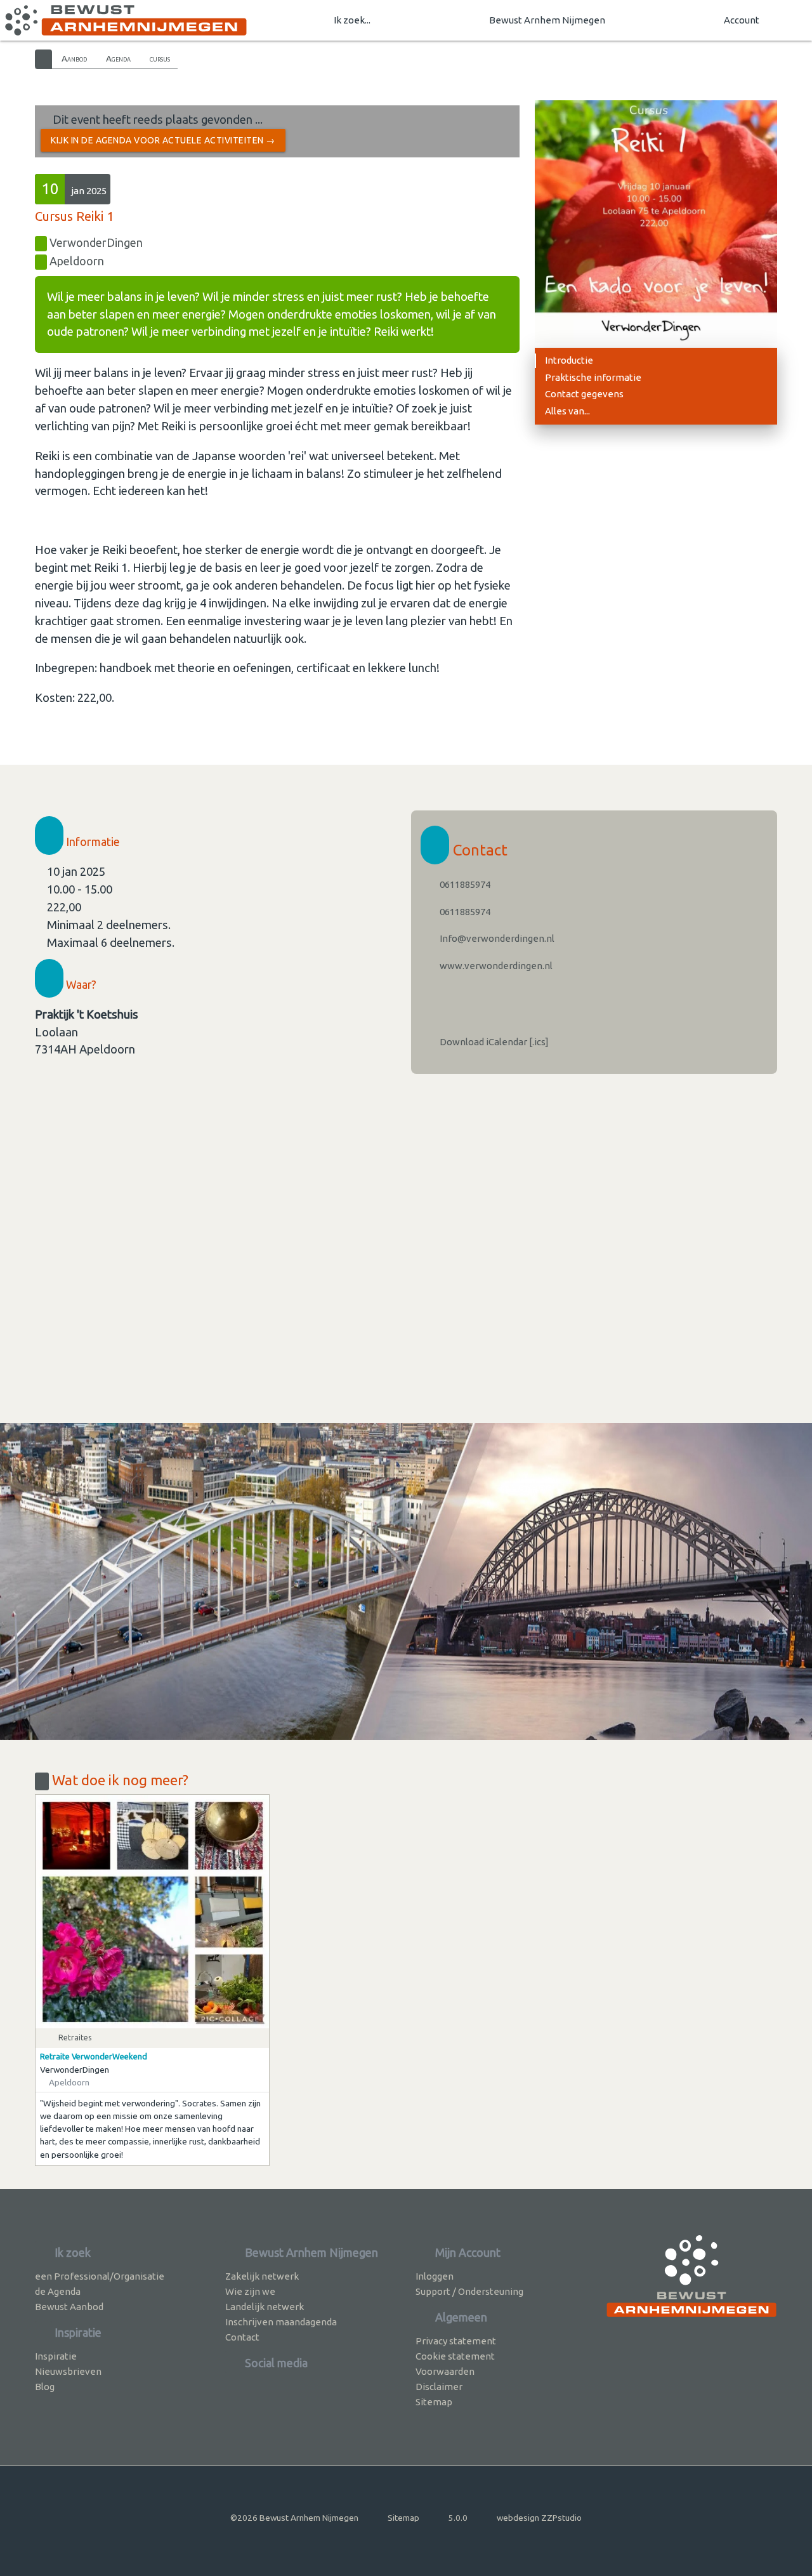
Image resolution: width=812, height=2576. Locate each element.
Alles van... (567, 411)
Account (742, 20)
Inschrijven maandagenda (281, 2322)
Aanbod (74, 58)
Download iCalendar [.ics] (493, 1042)
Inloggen (435, 2276)
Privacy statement (456, 2341)
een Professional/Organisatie (100, 2276)
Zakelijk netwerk (262, 2276)
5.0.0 (458, 2518)
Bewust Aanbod (69, 2307)
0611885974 (464, 884)
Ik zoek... (352, 20)
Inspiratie (56, 2356)
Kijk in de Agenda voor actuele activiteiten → (163, 140)
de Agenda (58, 2291)
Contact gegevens (584, 394)
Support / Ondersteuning (469, 2291)
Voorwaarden (445, 2371)
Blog (45, 2387)
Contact (242, 2337)
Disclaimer (439, 2387)
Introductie (569, 360)
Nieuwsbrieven (68, 2371)
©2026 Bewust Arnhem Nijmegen (294, 2518)
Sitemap (434, 2402)
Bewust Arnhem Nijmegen (547, 20)
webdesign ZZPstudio (539, 2518)
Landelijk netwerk (265, 2307)
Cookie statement (455, 2356)
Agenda (118, 58)
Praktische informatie (593, 377)
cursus (160, 58)
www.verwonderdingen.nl (495, 966)
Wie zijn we (250, 2291)
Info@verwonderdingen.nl (496, 938)
